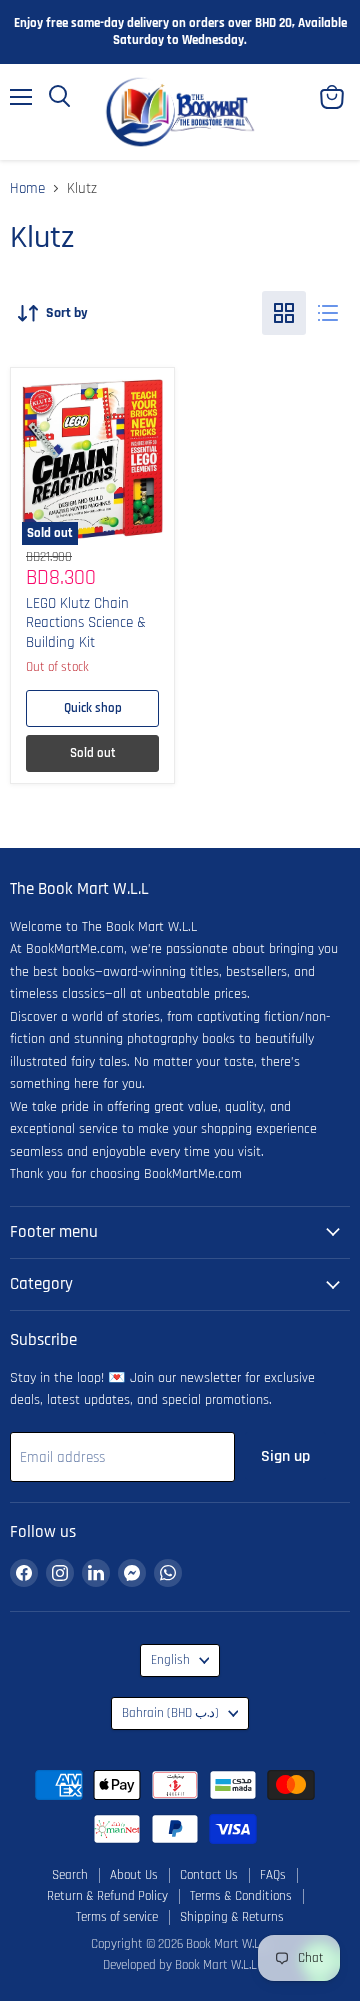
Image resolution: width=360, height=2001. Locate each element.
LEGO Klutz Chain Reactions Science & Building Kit (86, 623)
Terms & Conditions (241, 1896)
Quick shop (93, 708)
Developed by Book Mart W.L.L (180, 1965)
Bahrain (170, 1713)
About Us (134, 1875)
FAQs (273, 1875)
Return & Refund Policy (107, 1896)
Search (70, 1875)
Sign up (285, 1456)
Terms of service (117, 1917)
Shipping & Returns (232, 1917)
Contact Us (209, 1875)
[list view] (328, 313)
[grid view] (284, 313)
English (170, 1660)
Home (27, 188)
